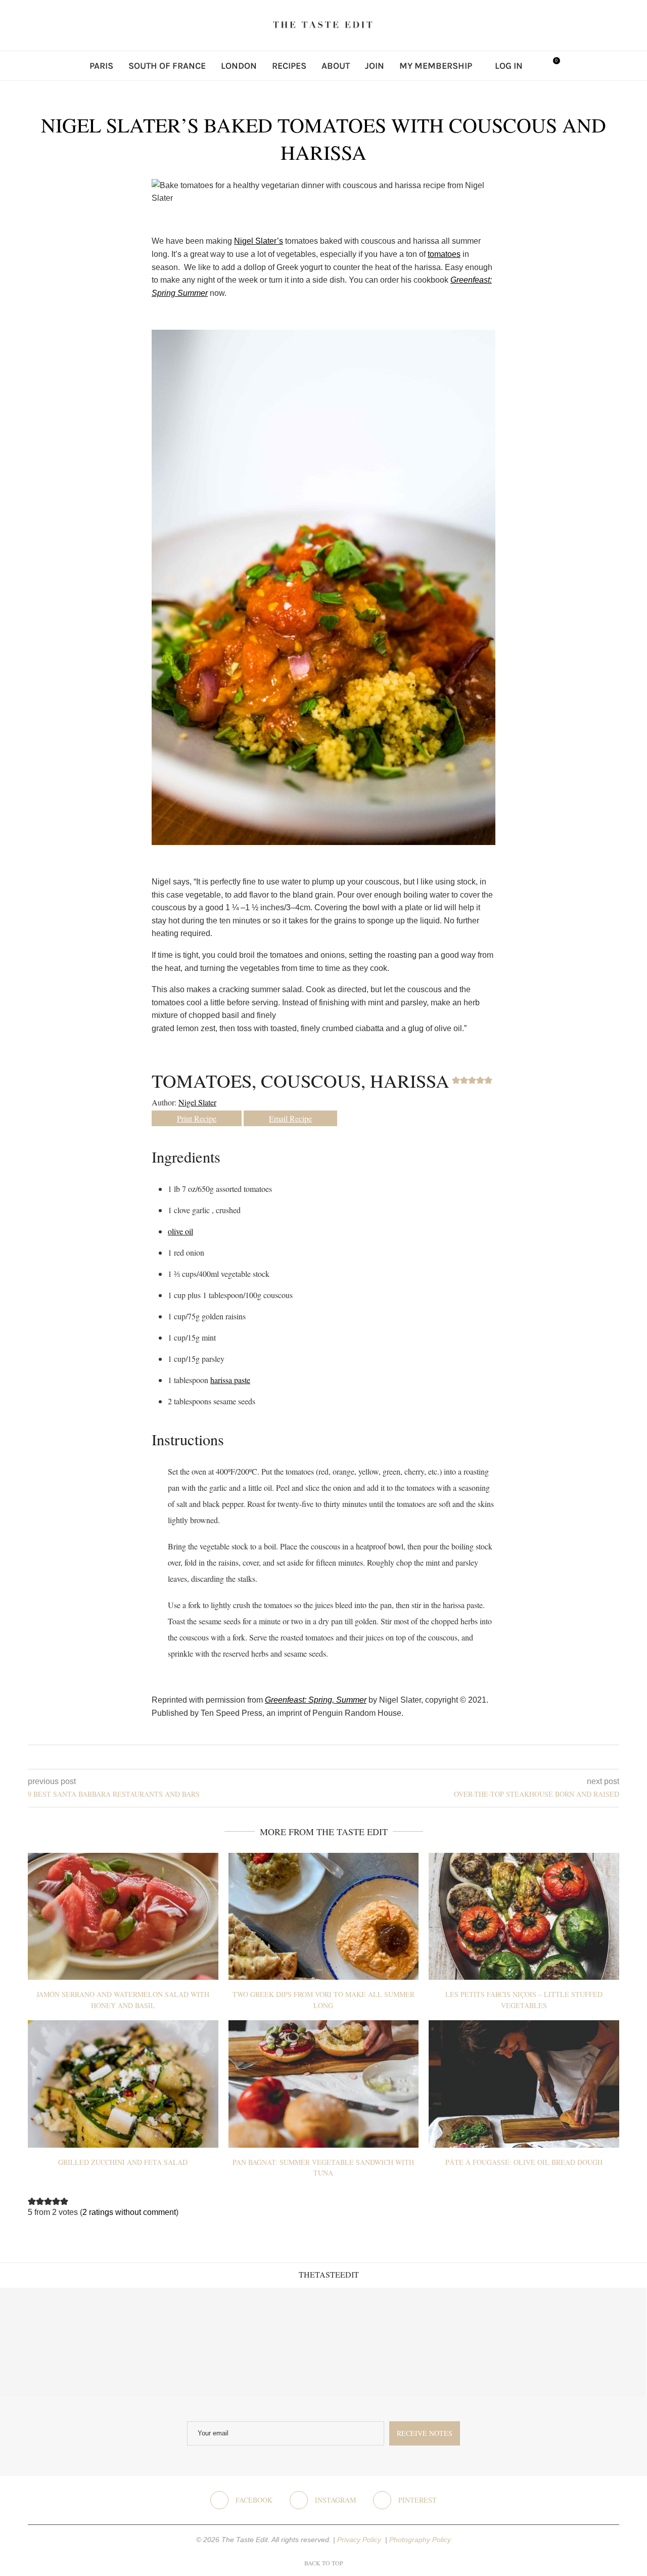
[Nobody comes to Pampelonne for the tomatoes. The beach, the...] (593, 2342)
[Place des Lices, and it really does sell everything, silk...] (377, 2342)
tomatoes (444, 254)
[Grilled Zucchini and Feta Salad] (123, 2084)
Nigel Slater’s (259, 241)
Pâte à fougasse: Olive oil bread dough (524, 2162)
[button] (456, 1080)
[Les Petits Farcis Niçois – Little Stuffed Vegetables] (524, 1916)
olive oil (180, 1231)
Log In (509, 66)
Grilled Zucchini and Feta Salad (123, 2162)
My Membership (436, 66)
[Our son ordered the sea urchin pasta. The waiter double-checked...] (269, 2342)
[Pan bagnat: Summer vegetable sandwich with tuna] (324, 2084)
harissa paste (230, 1380)
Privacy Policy (360, 2540)
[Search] (535, 66)
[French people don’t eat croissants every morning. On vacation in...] (161, 2342)
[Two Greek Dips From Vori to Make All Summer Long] (324, 1916)
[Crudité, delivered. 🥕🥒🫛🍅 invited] (54, 2342)
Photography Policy (420, 2540)
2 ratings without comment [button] (129, 2212)
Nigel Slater (197, 1102)
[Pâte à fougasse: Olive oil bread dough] (524, 2084)
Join (375, 66)
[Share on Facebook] (316, 1757)
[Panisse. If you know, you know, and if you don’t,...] (485, 2342)
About (336, 66)
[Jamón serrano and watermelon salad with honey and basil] (123, 1916)
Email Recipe (290, 1118)
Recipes (289, 66)
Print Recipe (197, 1118)
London (239, 66)
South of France (167, 66)
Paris (101, 66)
